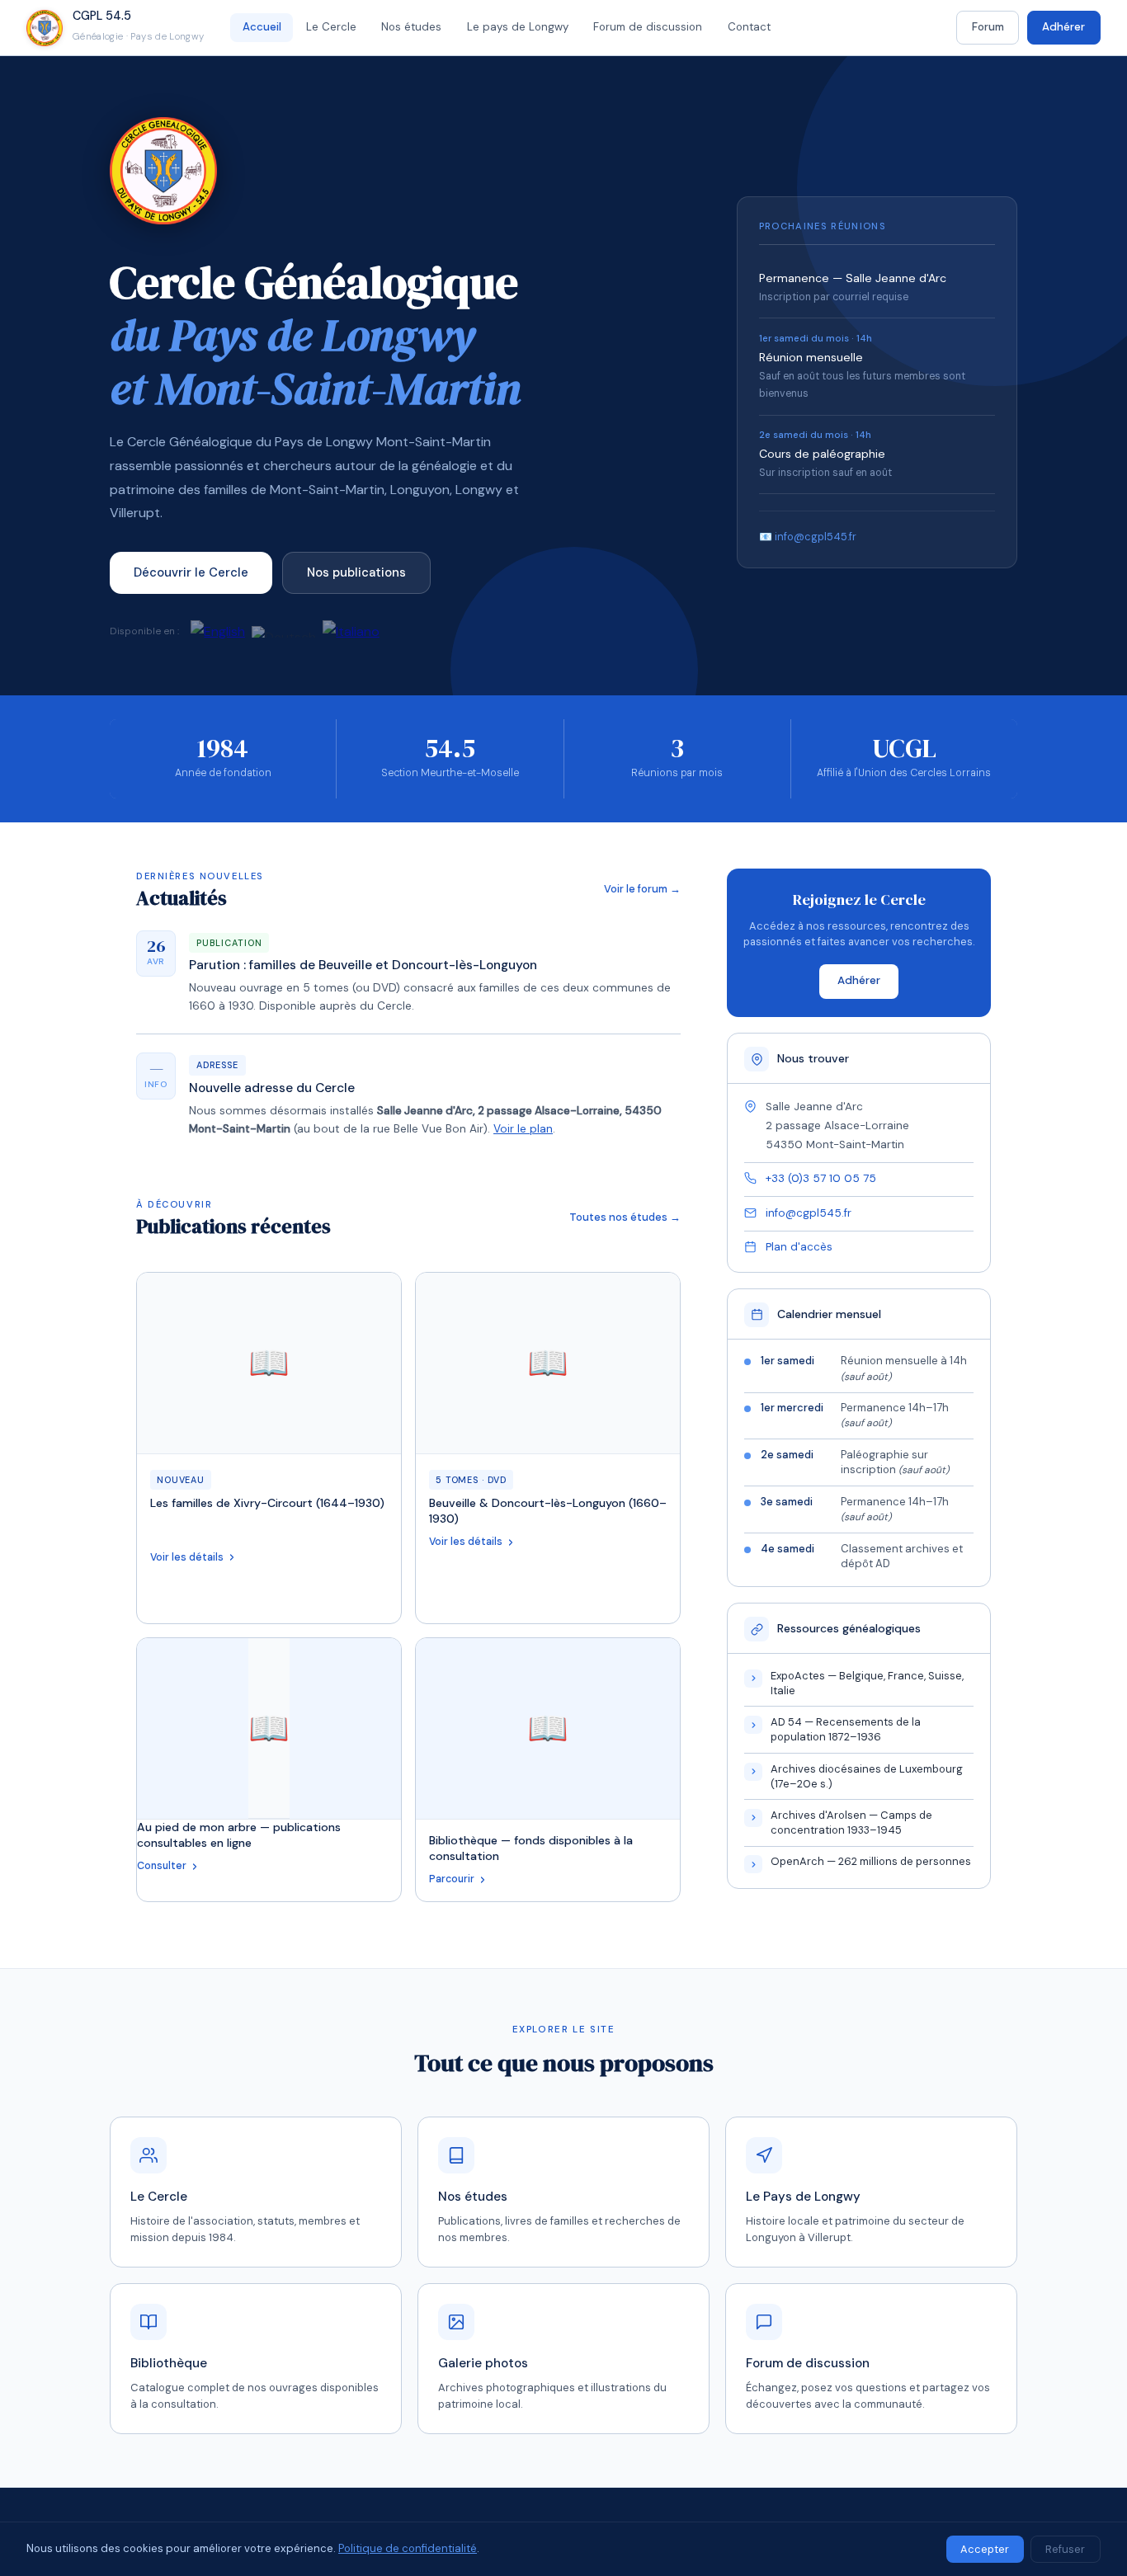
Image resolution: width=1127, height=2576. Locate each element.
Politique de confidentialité (408, 2548)
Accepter (985, 2549)
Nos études (411, 27)
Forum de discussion (648, 27)
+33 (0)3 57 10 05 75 (821, 1178)
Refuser (1065, 2549)
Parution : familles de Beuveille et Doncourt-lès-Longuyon (363, 965)
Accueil (262, 27)
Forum (988, 27)
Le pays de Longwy (518, 27)
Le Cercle (331, 27)
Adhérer (1063, 27)
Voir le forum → (642, 889)
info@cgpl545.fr (809, 1213)
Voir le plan (523, 1129)
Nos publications (356, 572)
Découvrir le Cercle (191, 572)
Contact (749, 27)
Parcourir (452, 1879)
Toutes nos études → (625, 1217)
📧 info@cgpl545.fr (808, 537)
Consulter (162, 1866)
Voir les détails (187, 1557)
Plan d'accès (799, 1247)
